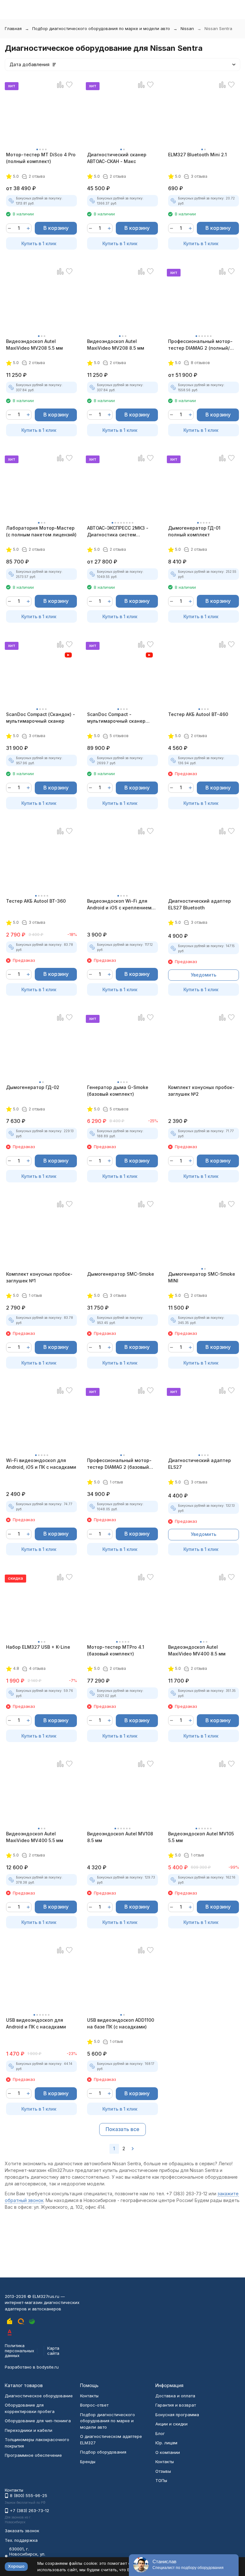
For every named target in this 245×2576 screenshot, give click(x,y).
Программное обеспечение (33, 2455)
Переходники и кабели (29, 2430)
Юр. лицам (166, 2443)
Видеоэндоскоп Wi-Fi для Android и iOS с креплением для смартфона (119, 905)
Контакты (89, 2396)
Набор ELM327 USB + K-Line (38, 1647)
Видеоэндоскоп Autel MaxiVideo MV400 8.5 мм (197, 1650)
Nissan (187, 28)
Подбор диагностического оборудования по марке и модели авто (101, 28)
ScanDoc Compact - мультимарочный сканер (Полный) (116, 718)
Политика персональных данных (19, 2350)
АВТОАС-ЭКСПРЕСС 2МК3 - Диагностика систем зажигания (118, 532)
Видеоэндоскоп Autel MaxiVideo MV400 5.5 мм (35, 1837)
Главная (13, 28)
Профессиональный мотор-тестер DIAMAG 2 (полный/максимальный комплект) (200, 345)
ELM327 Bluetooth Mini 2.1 (197, 155)
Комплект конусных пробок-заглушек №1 (39, 1277)
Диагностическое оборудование (39, 2396)
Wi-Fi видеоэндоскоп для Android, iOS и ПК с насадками (41, 1464)
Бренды (88, 2462)
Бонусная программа (177, 2415)
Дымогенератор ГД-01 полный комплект (194, 531)
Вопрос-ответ (94, 2405)
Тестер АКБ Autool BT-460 (198, 714)
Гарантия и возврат (176, 2405)
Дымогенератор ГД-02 (33, 1087)
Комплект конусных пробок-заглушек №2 (201, 1091)
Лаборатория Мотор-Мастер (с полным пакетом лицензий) (41, 531)
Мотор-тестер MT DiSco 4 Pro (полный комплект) (41, 158)
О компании (168, 2452)
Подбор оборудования (103, 2452)
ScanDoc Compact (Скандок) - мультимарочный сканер (41, 718)
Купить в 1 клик (39, 243)
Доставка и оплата (175, 2396)
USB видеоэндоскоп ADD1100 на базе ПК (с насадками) (121, 2023)
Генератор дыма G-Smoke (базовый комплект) (118, 1091)
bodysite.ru (48, 2367)
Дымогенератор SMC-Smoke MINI (202, 1277)
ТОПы (161, 2480)
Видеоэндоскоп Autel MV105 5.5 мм (201, 1837)
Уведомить (204, 975)
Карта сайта (53, 2351)
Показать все (122, 2129)
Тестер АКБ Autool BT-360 (36, 901)
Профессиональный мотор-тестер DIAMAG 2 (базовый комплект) (119, 1464)
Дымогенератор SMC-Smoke (121, 1274)
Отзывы (163, 2471)
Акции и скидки (171, 2424)
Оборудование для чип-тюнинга (38, 2421)
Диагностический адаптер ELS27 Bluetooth (200, 904)
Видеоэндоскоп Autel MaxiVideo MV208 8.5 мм (116, 345)
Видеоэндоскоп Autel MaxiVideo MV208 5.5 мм (34, 345)
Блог (160, 2433)
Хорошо (16, 2566)
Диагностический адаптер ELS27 (200, 1464)
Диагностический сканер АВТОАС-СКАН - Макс (117, 158)
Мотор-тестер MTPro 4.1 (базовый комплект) (116, 1650)
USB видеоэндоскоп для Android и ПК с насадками (36, 2023)
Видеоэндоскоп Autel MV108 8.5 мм (120, 1837)
